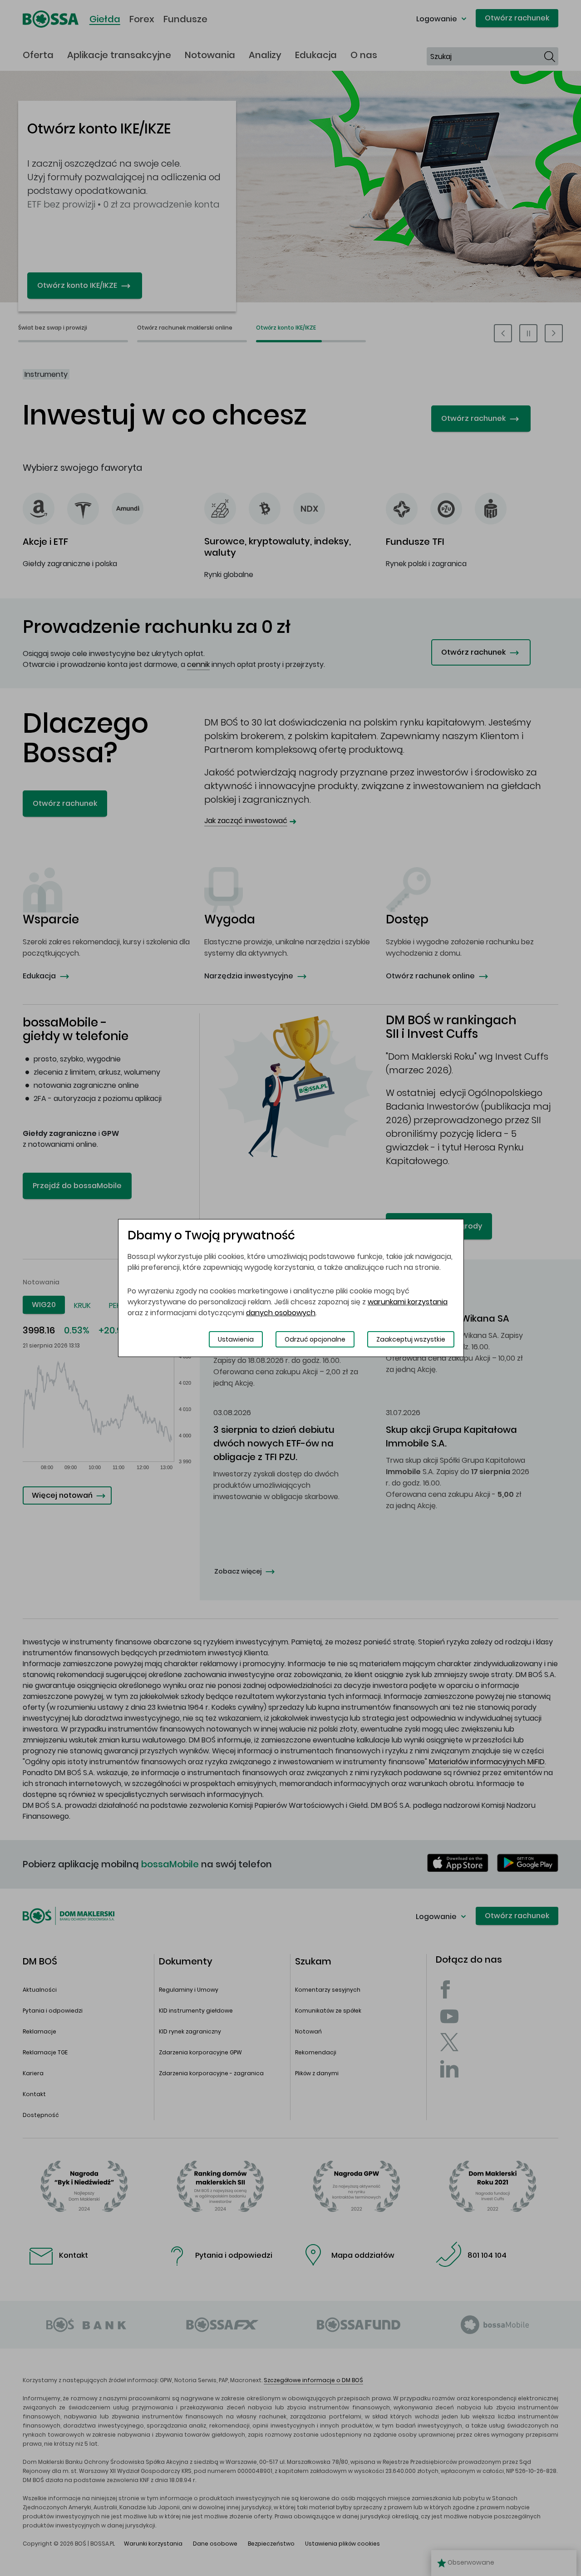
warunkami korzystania (408, 1302)
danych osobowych (281, 1313)
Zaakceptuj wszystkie (411, 1339)
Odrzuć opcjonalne (315, 1339)
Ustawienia (236, 1339)
